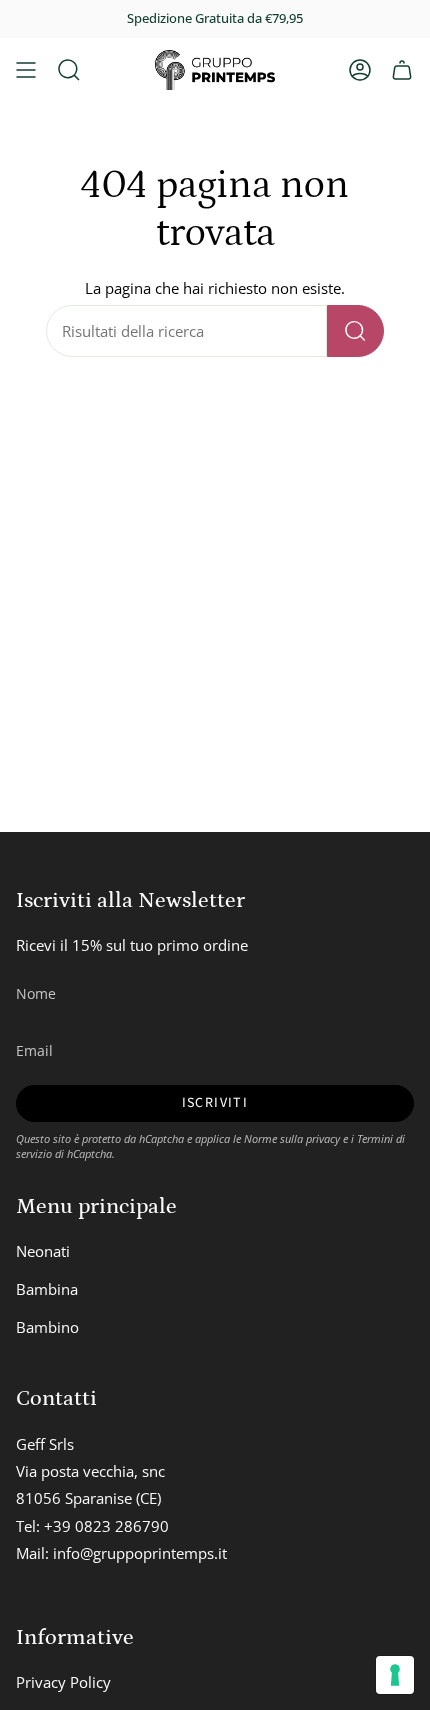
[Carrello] (402, 70)
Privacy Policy (63, 1682)
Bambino (47, 1327)
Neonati (43, 1251)
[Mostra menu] (26, 70)
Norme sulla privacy (292, 1138)
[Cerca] (355, 331)
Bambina (47, 1289)
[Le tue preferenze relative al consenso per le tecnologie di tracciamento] (395, 1675)
